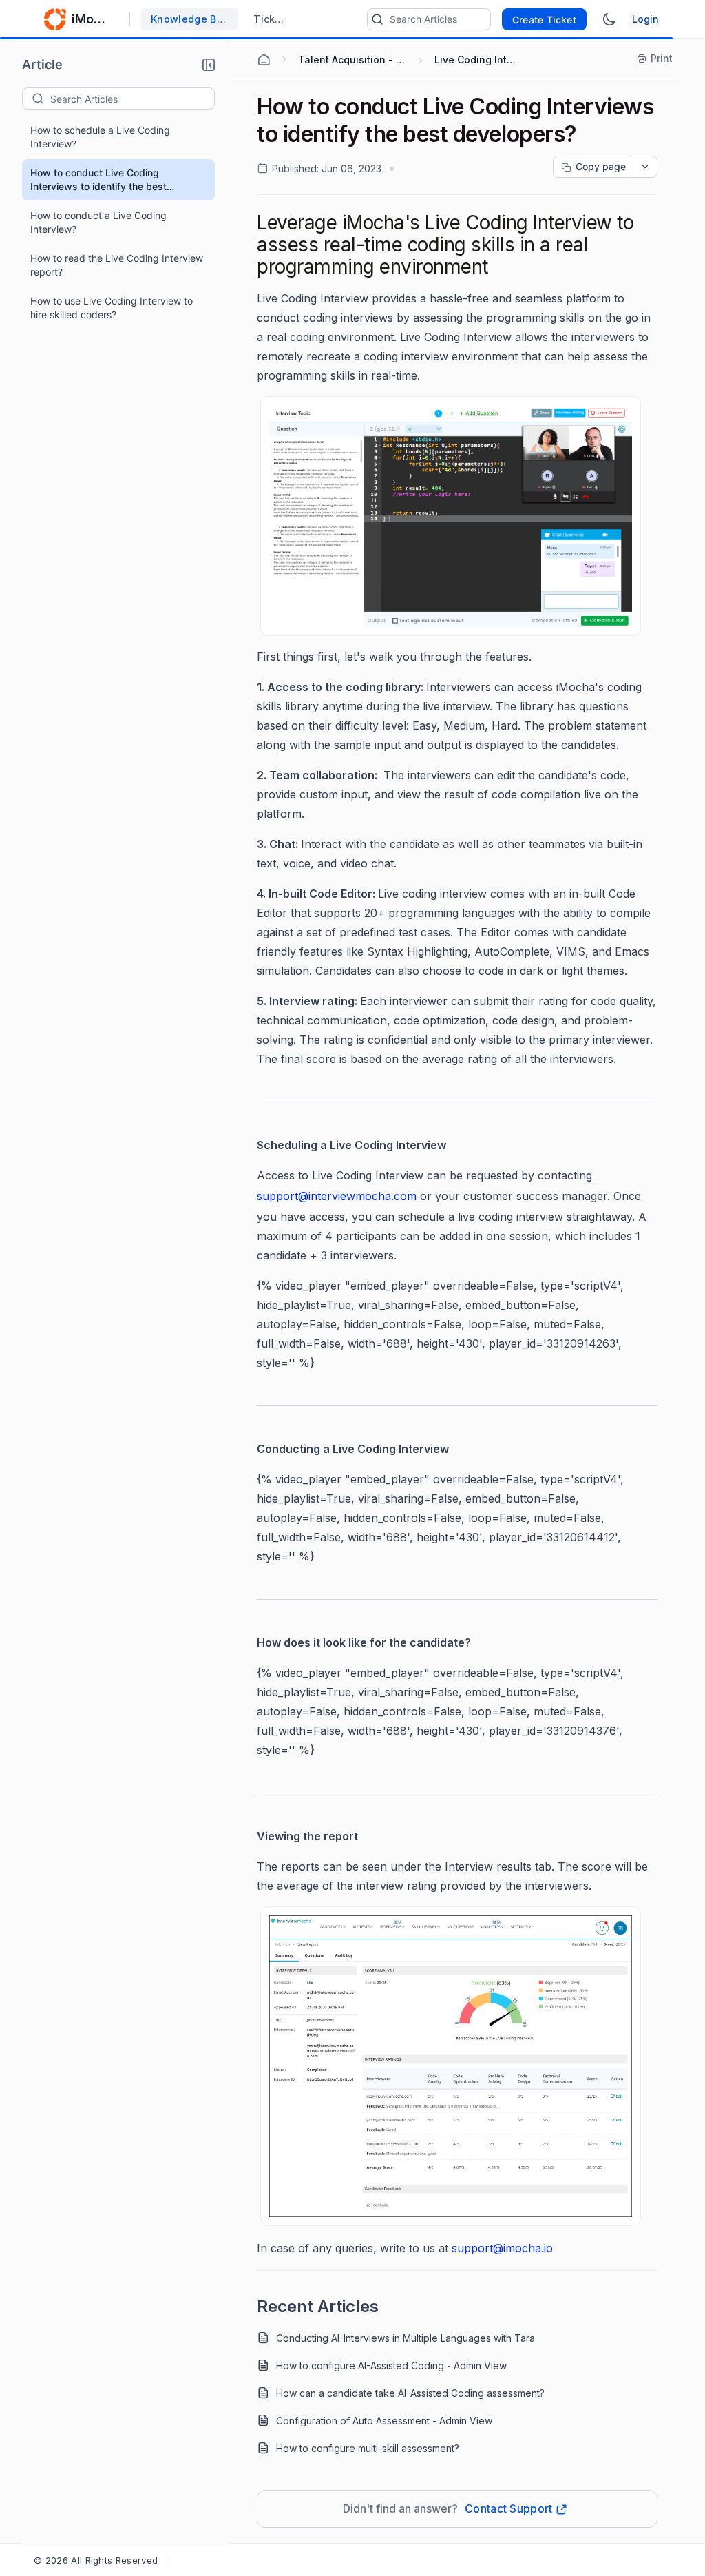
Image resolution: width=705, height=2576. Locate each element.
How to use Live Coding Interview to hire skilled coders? (112, 308)
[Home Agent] (264, 60)
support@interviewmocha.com (337, 1196)
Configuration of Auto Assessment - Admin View (384, 2421)
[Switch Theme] (609, 19)
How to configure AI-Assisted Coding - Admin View (391, 2366)
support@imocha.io (502, 2248)
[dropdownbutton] (645, 167)
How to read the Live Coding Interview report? (117, 265)
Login (645, 19)
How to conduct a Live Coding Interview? (98, 222)
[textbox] (132, 99)
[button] (209, 65)
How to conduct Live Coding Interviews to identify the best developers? (98, 180)
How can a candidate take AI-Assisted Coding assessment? (410, 2393)
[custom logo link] (55, 19)
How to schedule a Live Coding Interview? (100, 137)
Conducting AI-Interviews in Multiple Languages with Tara (406, 2338)
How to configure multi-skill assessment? (368, 2448)
